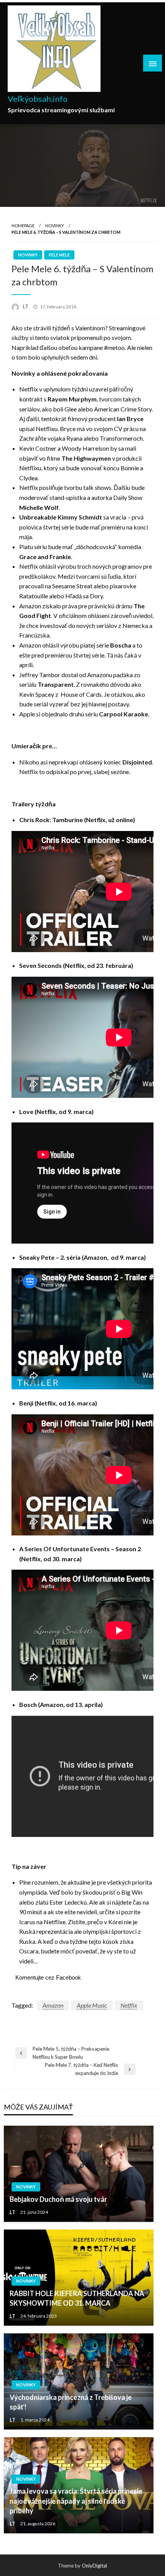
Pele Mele (59, 255)
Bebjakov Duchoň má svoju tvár (58, 2199)
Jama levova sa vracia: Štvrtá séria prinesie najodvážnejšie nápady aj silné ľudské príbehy (76, 2501)
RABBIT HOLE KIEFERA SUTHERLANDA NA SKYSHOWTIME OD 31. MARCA (77, 2298)
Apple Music (92, 2005)
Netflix (129, 2005)
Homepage (23, 226)
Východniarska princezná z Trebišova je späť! (71, 2402)
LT (26, 306)
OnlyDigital (94, 2566)
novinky (55, 226)
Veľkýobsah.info (38, 99)
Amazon (53, 2005)
